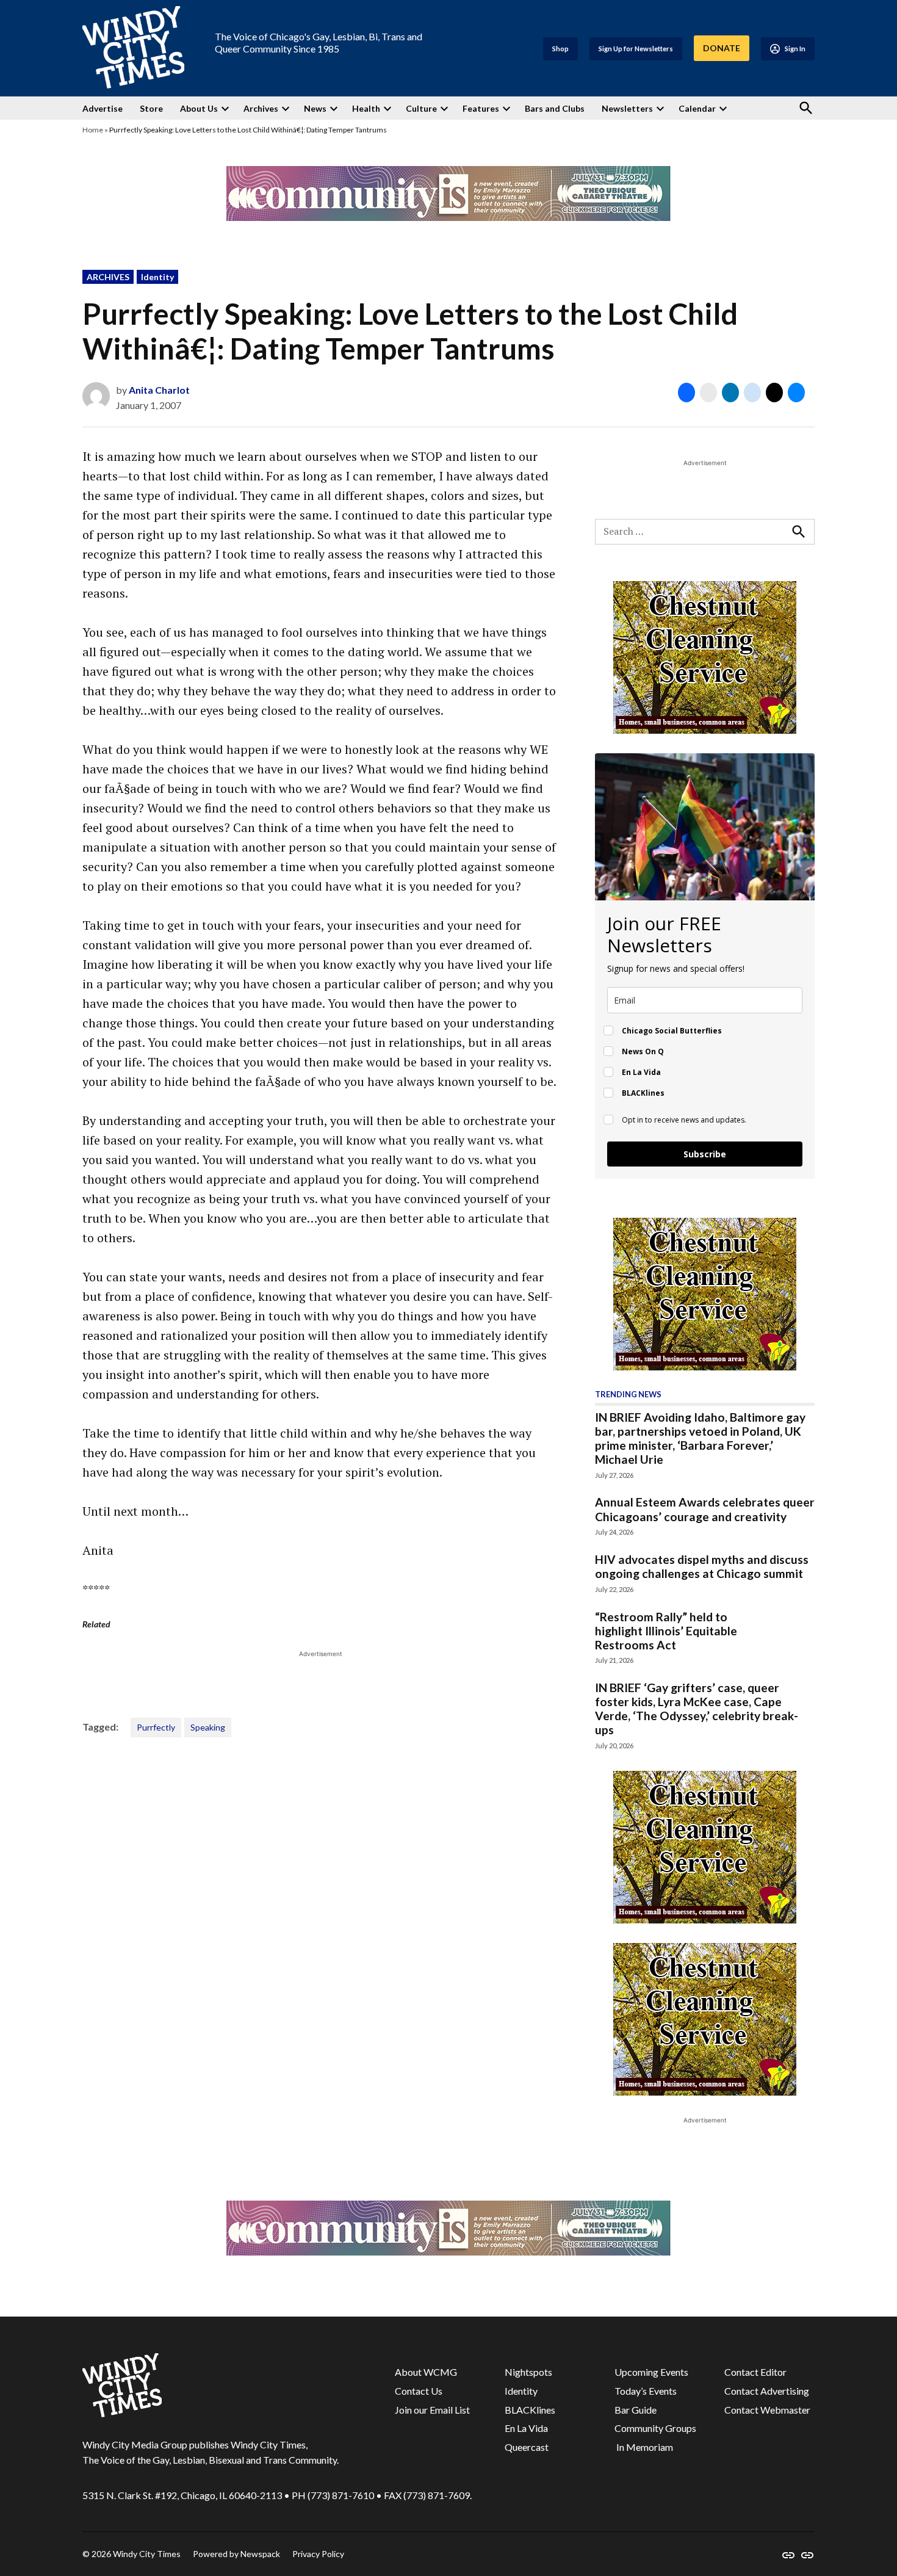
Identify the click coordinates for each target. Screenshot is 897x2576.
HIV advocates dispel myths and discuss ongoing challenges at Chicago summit (702, 1566)
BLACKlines (530, 2410)
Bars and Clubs (555, 108)
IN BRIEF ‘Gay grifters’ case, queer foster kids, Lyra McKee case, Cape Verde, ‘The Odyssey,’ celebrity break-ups (697, 1709)
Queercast (527, 2447)
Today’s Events (646, 2391)
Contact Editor (755, 2372)
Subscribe (705, 1154)
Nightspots (528, 2372)
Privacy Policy (318, 2554)
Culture (421, 108)
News (315, 108)
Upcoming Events (651, 2372)
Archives (261, 108)
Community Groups (655, 2428)
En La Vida (526, 2428)
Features (481, 108)
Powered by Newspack (236, 2554)
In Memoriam (644, 2447)
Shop (560, 49)
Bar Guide (636, 2410)
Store (151, 108)
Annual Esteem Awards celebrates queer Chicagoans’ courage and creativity (705, 1509)
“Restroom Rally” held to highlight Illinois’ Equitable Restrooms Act (666, 1631)
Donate (722, 48)
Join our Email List (432, 2410)
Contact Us (419, 2391)
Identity (157, 277)
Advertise (103, 108)
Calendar (697, 108)
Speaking (208, 1727)
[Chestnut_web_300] (705, 730)
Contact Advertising (767, 2391)
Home (93, 130)
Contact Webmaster (767, 2410)
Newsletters (627, 108)
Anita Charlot (159, 390)
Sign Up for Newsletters (636, 49)
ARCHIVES (108, 277)
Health (366, 108)
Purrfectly (156, 1727)
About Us (199, 108)
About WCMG (426, 2372)
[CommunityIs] (448, 217)
